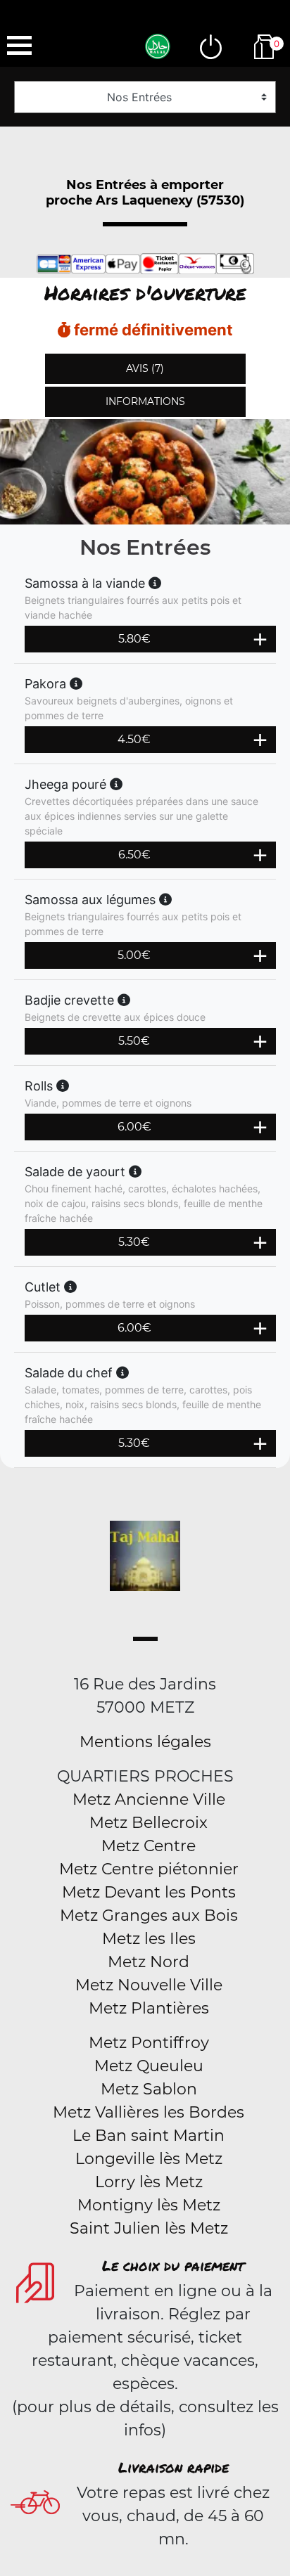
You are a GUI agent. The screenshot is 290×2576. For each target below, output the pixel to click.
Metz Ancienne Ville (149, 1799)
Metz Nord (149, 1962)
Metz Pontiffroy (149, 2043)
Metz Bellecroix (149, 1823)
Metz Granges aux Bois (149, 1915)
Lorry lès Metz (149, 2182)
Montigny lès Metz (149, 2205)
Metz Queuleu (149, 2066)
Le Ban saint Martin (149, 2136)
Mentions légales (145, 1742)
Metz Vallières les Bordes (149, 2112)
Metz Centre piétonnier (149, 1869)
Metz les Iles (149, 1939)
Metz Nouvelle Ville (149, 1985)
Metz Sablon (149, 2089)
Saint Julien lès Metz (149, 2228)
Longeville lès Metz (149, 2159)
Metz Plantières (149, 2008)
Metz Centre (149, 1846)
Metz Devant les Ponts (149, 1892)
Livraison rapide (174, 2467)
